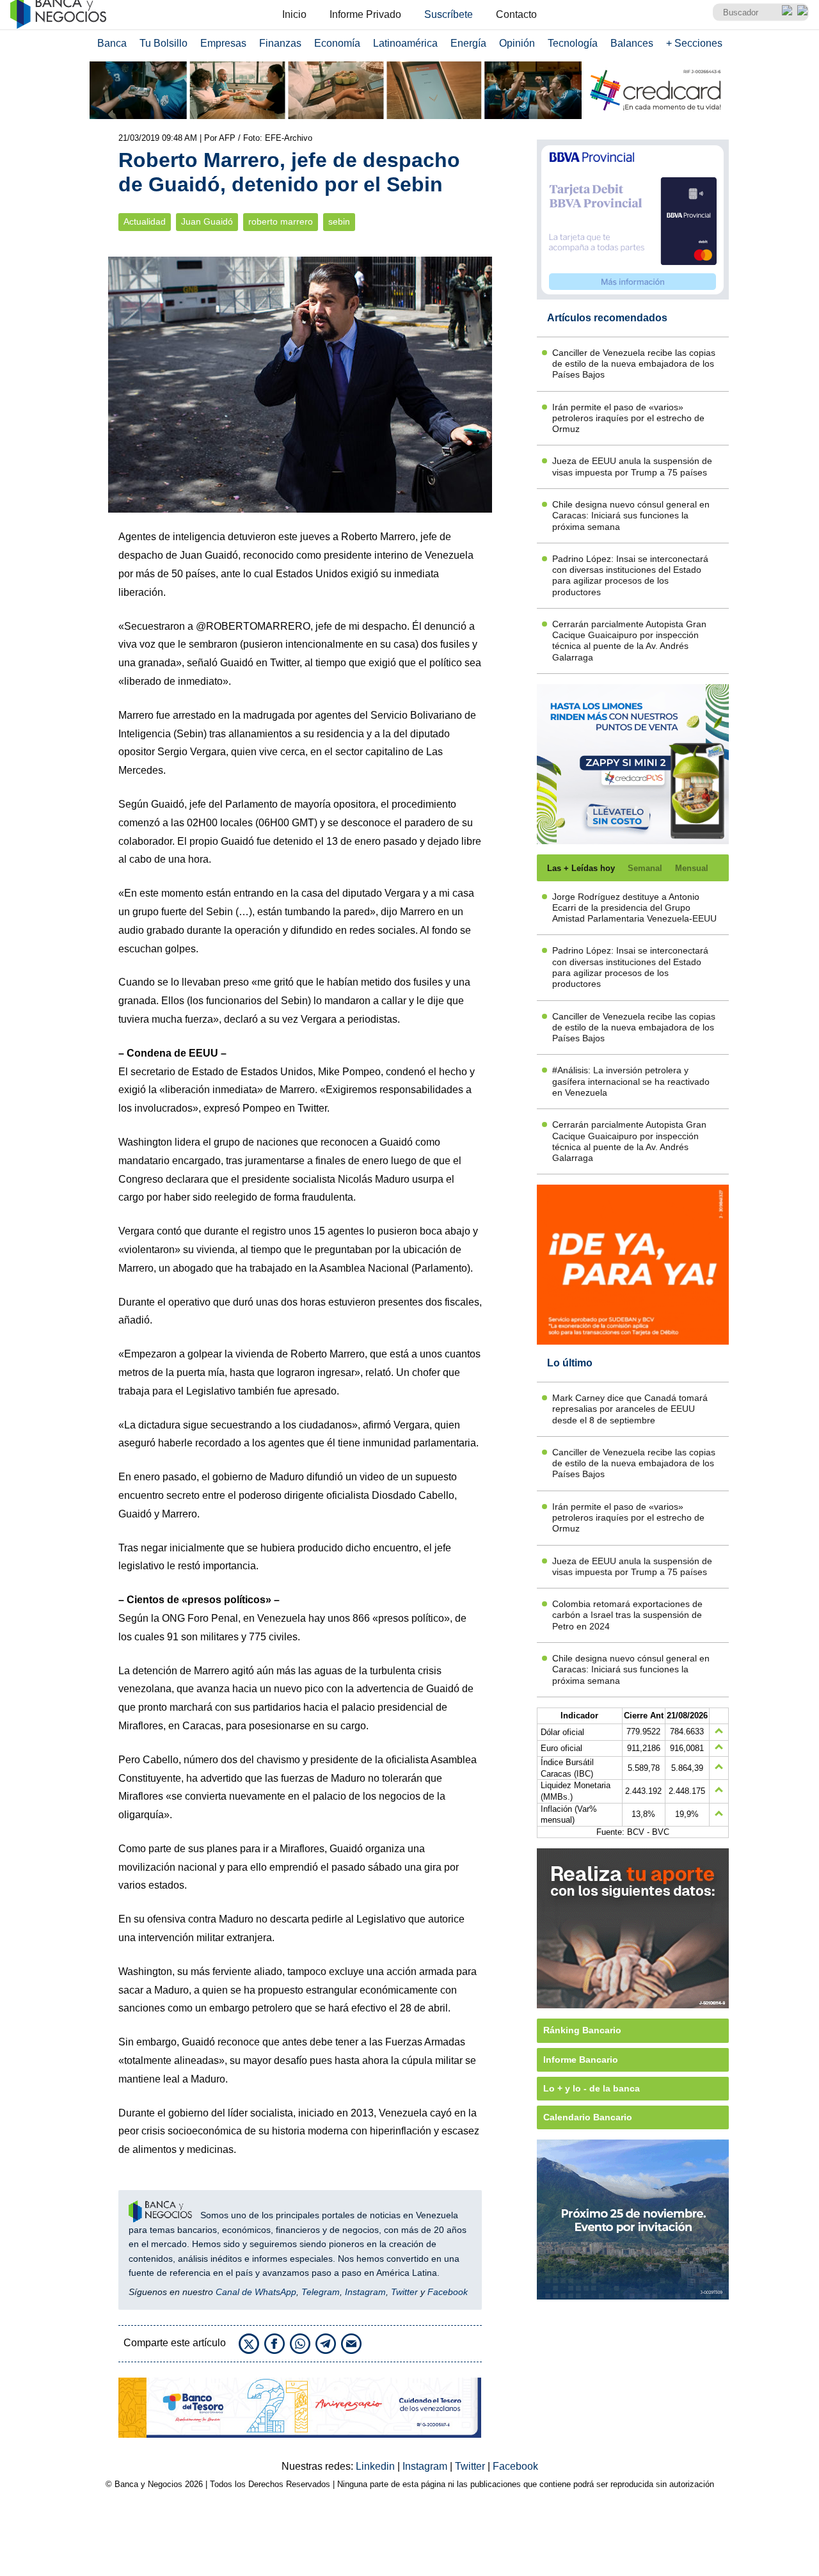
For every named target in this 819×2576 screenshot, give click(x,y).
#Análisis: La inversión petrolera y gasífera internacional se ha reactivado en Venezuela (631, 1081)
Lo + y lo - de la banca (592, 2088)
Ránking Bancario (582, 2030)
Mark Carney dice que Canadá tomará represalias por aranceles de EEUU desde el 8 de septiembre (630, 1409)
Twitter (404, 2292)
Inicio (294, 14)
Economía (337, 43)
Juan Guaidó (207, 222)
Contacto (516, 14)
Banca (112, 43)
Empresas (223, 43)
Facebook (448, 2292)
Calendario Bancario (588, 2117)
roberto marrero (281, 222)
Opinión (517, 43)
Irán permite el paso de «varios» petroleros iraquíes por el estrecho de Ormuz (628, 418)
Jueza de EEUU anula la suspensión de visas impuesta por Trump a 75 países (632, 466)
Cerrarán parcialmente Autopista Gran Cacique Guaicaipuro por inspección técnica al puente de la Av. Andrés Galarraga (629, 641)
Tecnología (573, 43)
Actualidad (145, 222)
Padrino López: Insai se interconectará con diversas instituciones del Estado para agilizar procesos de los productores (630, 575)
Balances (632, 43)
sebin (339, 222)
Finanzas (280, 43)
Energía (468, 43)
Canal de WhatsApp (256, 2292)
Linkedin (377, 2466)
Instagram (365, 2292)
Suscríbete (449, 14)
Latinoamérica (405, 43)
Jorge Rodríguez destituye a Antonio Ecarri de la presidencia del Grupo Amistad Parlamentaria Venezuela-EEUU (634, 908)
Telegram (321, 2292)
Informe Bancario (581, 2060)
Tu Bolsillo (163, 43)
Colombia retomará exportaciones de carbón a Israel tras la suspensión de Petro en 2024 (627, 1615)
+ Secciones (694, 43)
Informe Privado (365, 14)
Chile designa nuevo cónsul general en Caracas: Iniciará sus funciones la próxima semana (631, 516)
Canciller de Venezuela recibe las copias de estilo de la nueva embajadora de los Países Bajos (634, 364)
